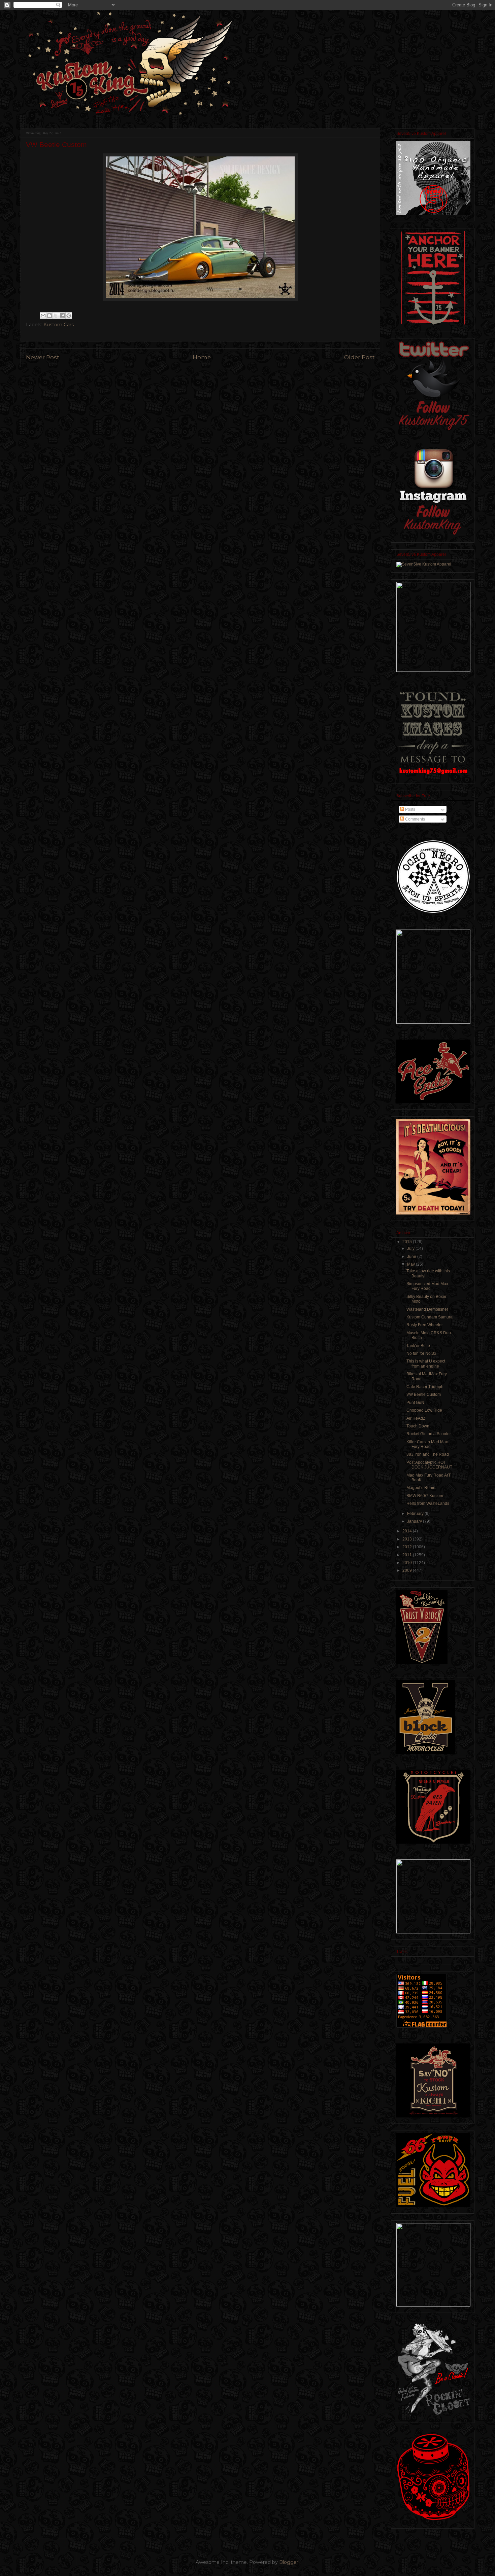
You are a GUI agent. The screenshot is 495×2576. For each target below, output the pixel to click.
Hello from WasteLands (428, 1503)
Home (202, 357)
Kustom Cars (59, 325)
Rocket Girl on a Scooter (429, 1434)
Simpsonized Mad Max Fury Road (427, 1286)
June (412, 1257)
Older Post (359, 357)
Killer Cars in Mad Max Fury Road (427, 1444)
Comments (415, 819)
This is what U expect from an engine (426, 1364)
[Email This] (43, 316)
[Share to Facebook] (62, 316)
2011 (408, 1555)
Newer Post (43, 357)
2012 (408, 1547)
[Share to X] (56, 316)
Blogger (289, 2562)
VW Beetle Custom (424, 1394)
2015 (408, 1242)
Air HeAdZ (416, 1418)
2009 (408, 1570)
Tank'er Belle (418, 1346)
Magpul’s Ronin (421, 1488)
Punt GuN (415, 1403)
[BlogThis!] (49, 316)
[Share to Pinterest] (69, 316)
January (415, 1521)
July (411, 1248)
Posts (410, 809)
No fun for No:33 (421, 1353)
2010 (408, 1563)
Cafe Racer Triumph (425, 1387)
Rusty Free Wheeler (425, 1325)
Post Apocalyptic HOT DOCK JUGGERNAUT (429, 1465)
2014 (408, 1531)
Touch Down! (418, 1426)
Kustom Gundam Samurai (430, 1317)
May (411, 1264)
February (416, 1514)
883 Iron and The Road (428, 1454)
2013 (408, 1539)
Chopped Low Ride (424, 1410)
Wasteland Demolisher (427, 1309)
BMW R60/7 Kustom (425, 1496)
